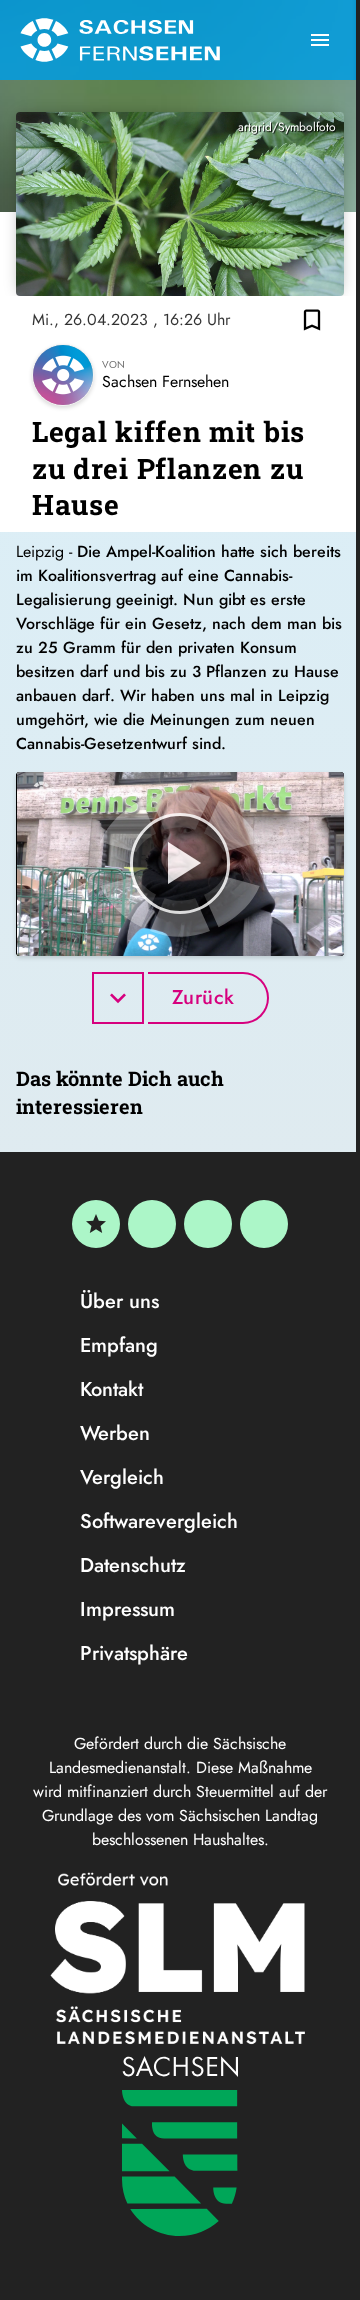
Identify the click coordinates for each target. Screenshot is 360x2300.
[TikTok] (264, 1224)
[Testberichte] (96, 1224)
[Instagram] (208, 1224)
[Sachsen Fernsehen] (120, 40)
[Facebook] (152, 1224)
